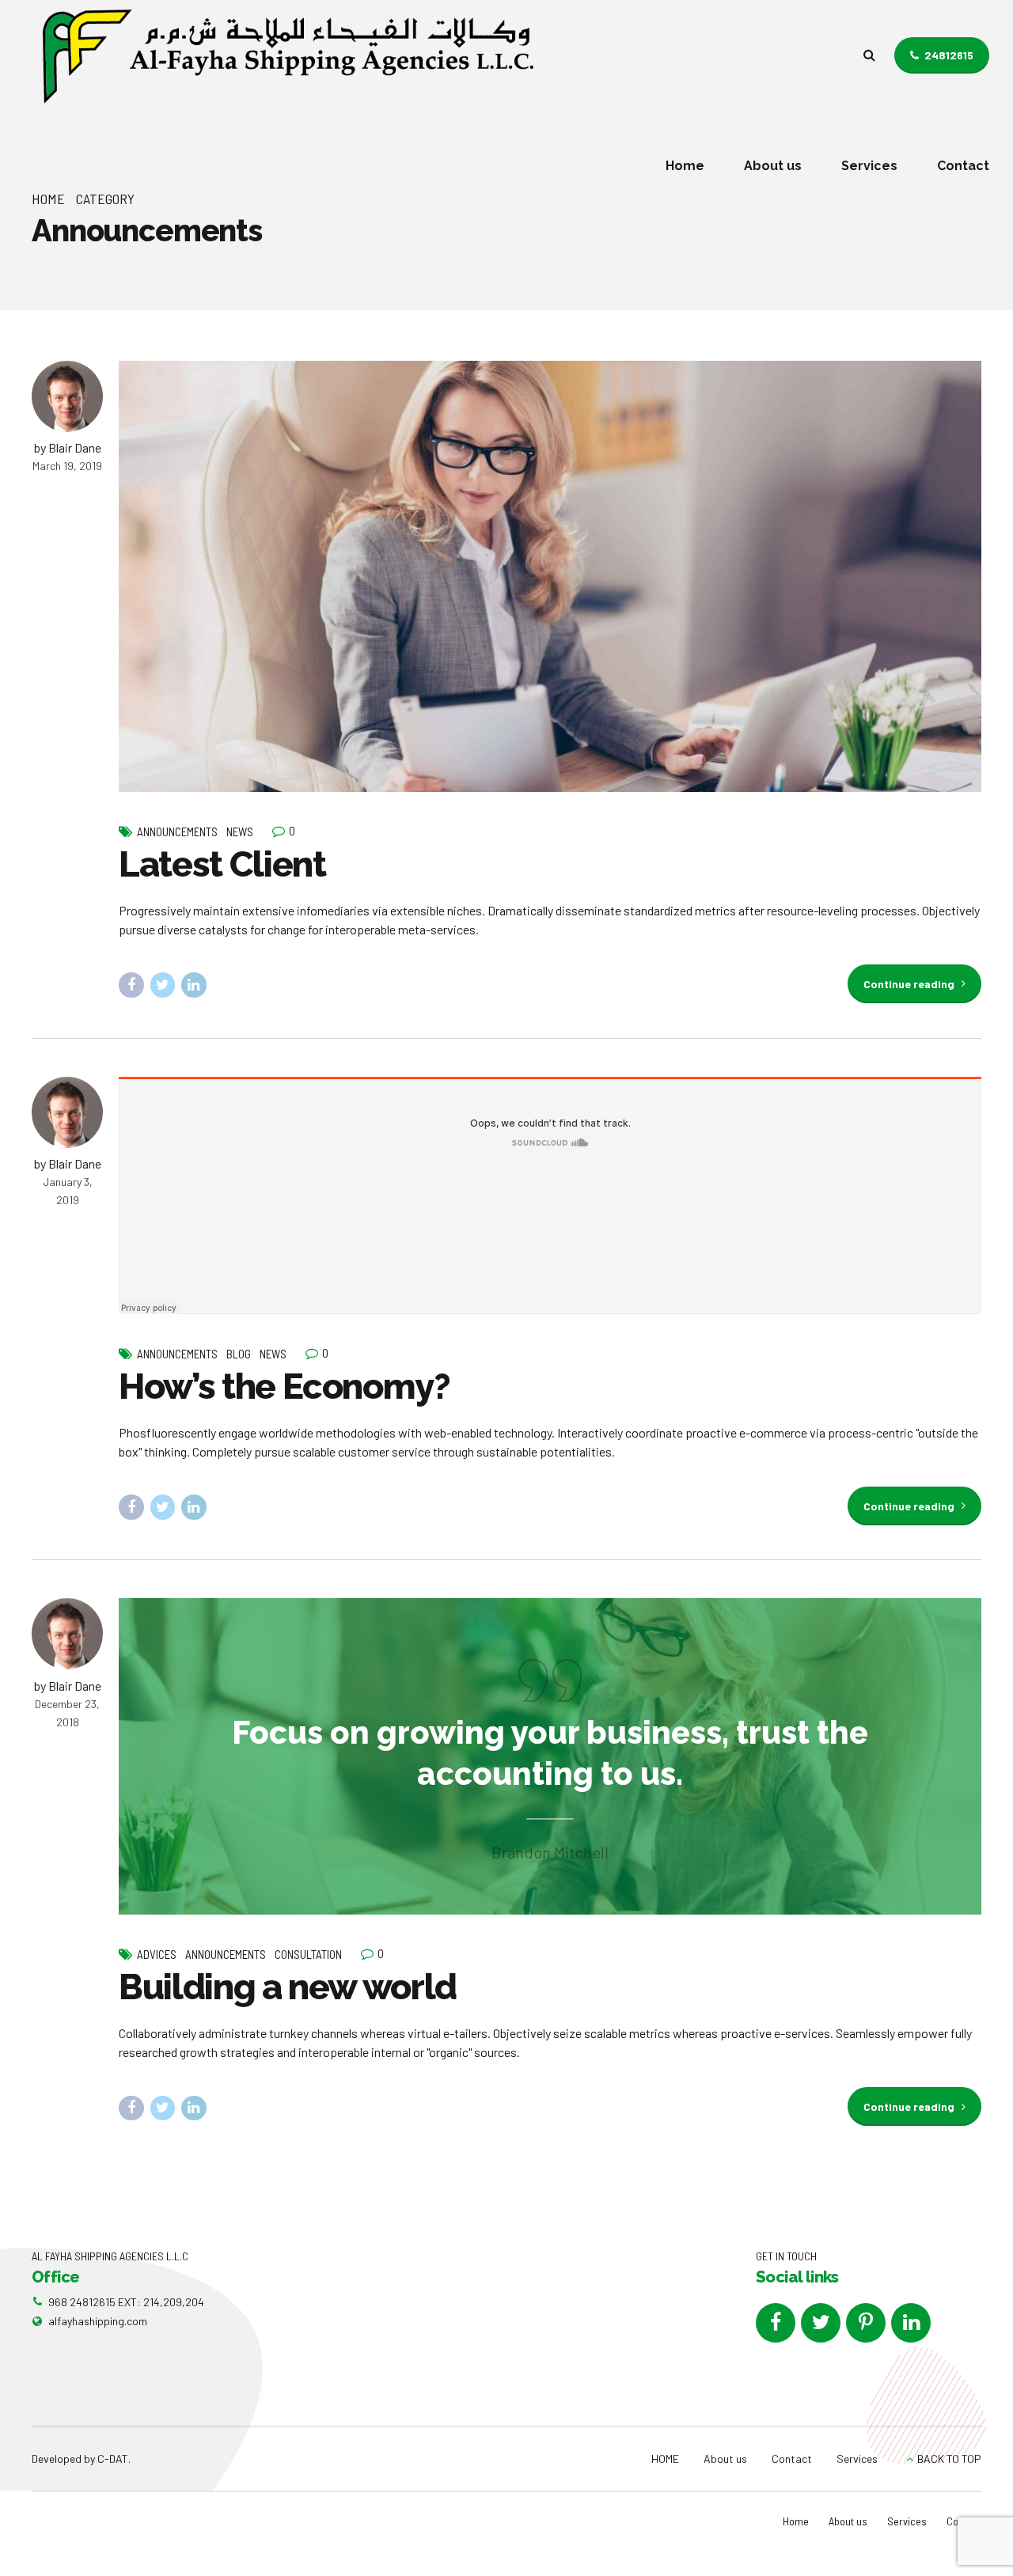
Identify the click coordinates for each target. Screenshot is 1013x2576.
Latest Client (222, 864)
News (240, 832)
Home (685, 166)
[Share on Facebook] (131, 985)
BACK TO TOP (949, 2459)
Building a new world (288, 1987)
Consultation (308, 1954)
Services (869, 166)
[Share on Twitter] (163, 985)
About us (773, 166)
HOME (665, 2459)
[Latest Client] (550, 576)
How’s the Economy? (285, 1386)
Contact (963, 166)
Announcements (177, 832)
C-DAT (113, 2459)
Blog (239, 1354)
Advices (157, 1954)
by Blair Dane (68, 447)
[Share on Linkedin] (194, 985)
